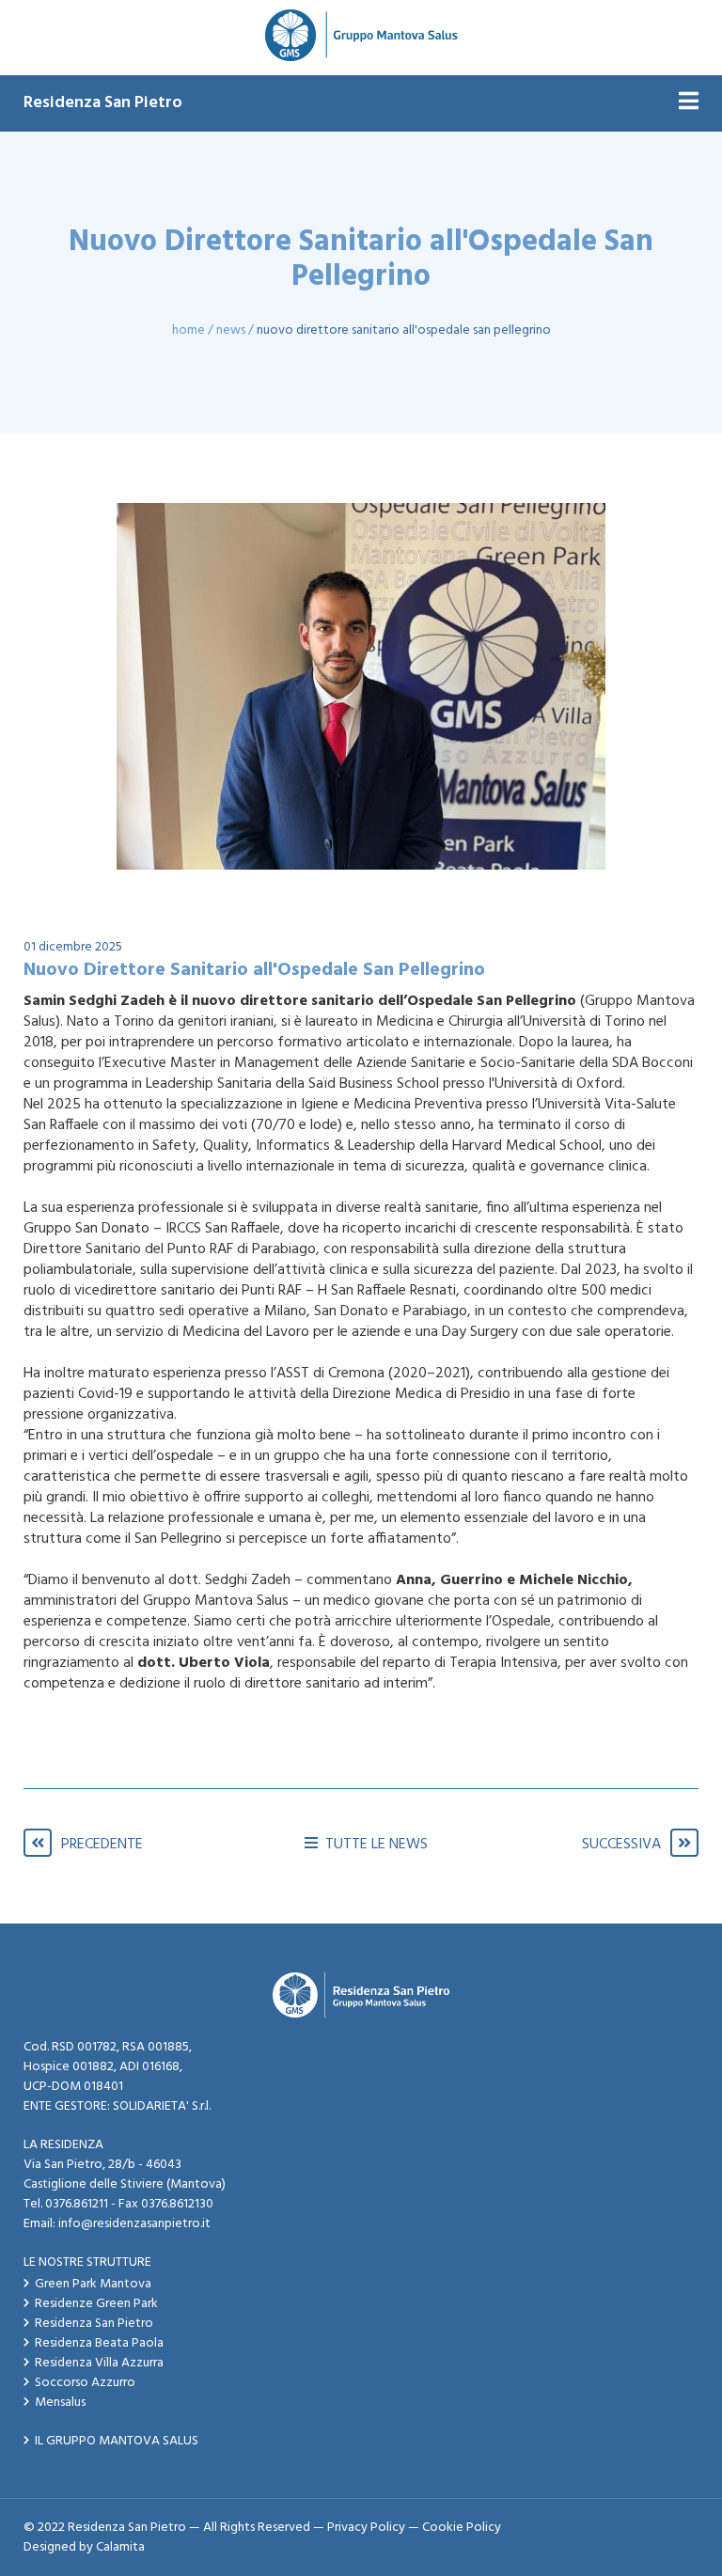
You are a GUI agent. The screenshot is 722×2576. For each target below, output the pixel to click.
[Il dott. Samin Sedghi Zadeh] (361, 686)
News (231, 330)
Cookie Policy (462, 2528)
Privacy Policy (366, 2528)
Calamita (120, 2547)
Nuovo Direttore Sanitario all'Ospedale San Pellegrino (404, 330)
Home (188, 330)
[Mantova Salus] (361, 38)
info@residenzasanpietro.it (134, 2224)
